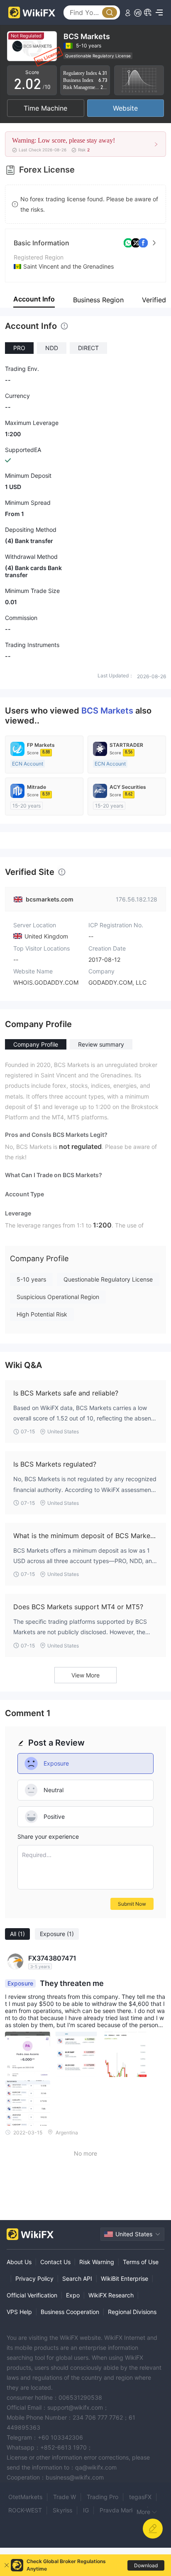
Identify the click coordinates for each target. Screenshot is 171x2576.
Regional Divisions (132, 2312)
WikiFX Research (111, 2295)
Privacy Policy (34, 2278)
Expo (73, 2295)
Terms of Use (141, 2262)
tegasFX (140, 2497)
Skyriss (62, 2510)
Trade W (65, 2497)
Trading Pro (103, 2497)
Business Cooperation (70, 2312)
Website (125, 108)
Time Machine (45, 108)
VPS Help (19, 2312)
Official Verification (32, 2295)
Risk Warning (97, 2262)
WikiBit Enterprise (125, 2278)
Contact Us (55, 2262)
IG (86, 2510)
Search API (77, 2278)
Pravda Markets (121, 2510)
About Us (19, 2262)
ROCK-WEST (25, 2510)
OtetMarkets (25, 2497)
